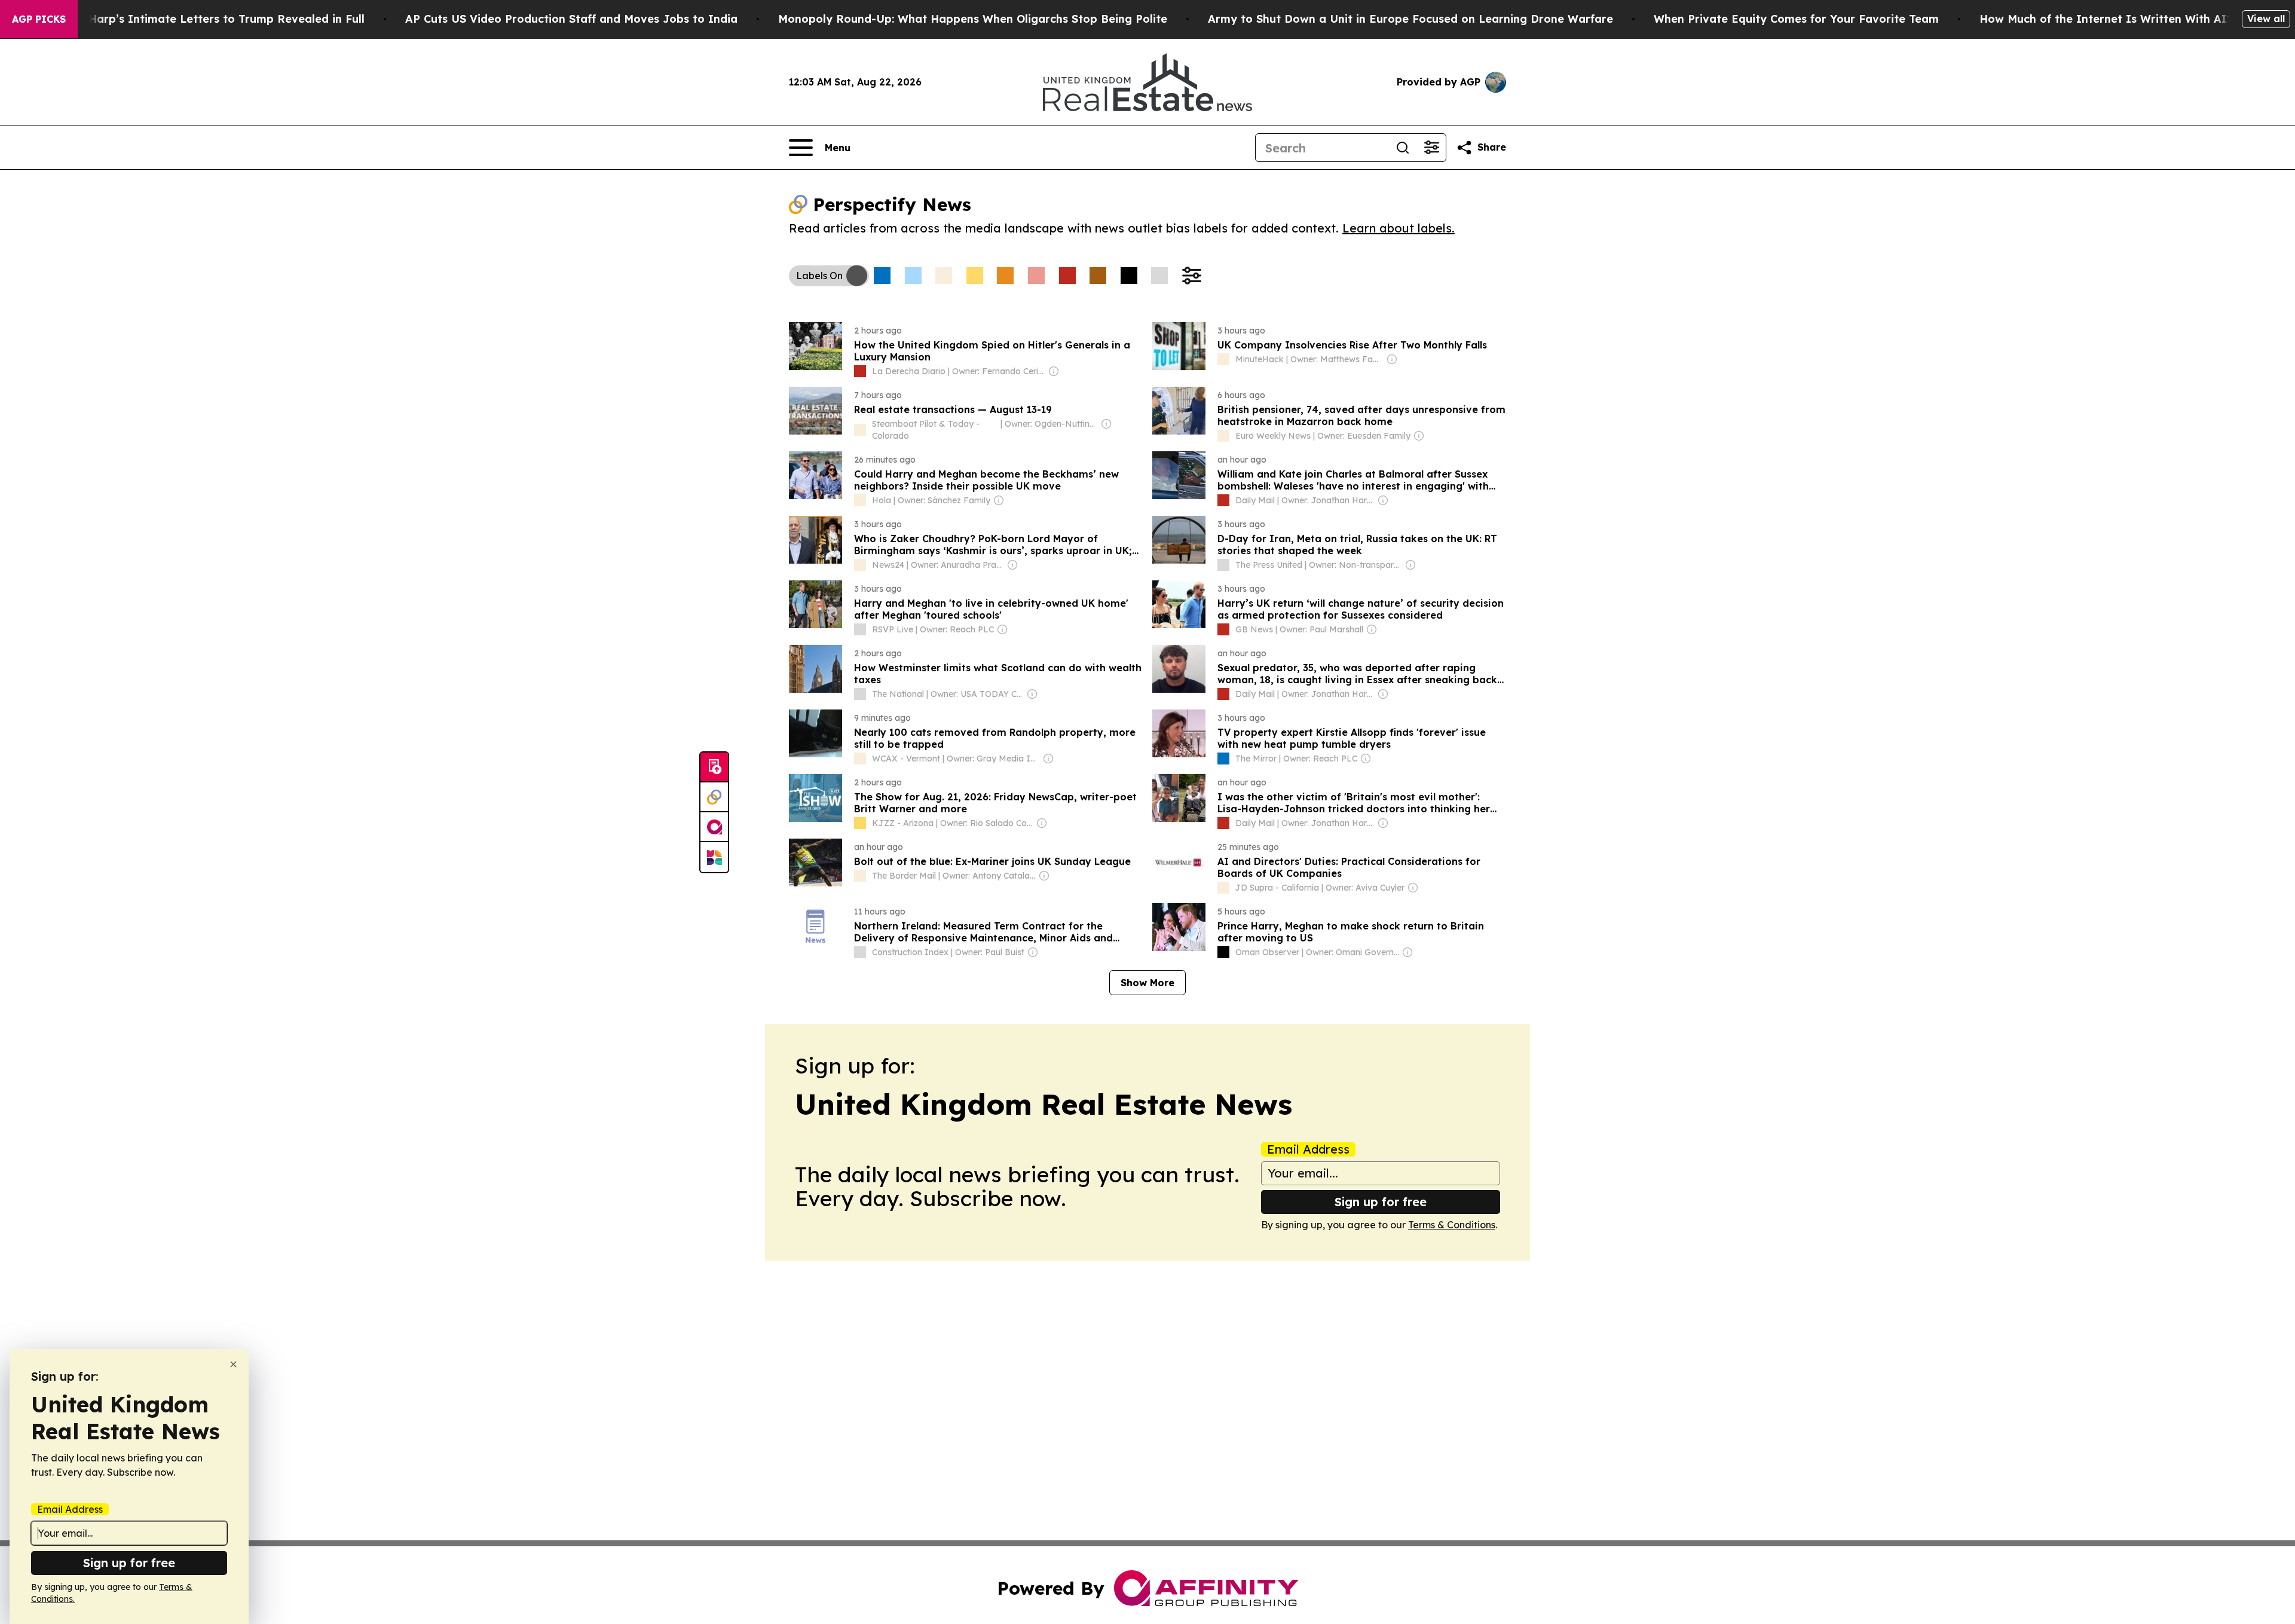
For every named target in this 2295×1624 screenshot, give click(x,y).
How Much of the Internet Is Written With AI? (2106, 19)
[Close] (233, 1364)
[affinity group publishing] (714, 827)
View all (2266, 19)
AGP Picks (39, 19)
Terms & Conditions (1452, 1225)
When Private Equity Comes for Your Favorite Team (1796, 19)
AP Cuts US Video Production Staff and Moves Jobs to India (571, 19)
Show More (1147, 983)
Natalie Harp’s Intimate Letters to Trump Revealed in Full (204, 19)
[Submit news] (714, 767)
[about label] (860, 371)
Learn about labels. (1399, 228)
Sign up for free (1381, 1202)
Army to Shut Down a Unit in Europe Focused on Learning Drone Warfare (1410, 19)
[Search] (1403, 148)
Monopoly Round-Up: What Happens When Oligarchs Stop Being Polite (973, 19)
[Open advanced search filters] (1431, 148)
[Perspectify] (714, 797)
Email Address (1308, 1149)
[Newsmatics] (714, 857)
